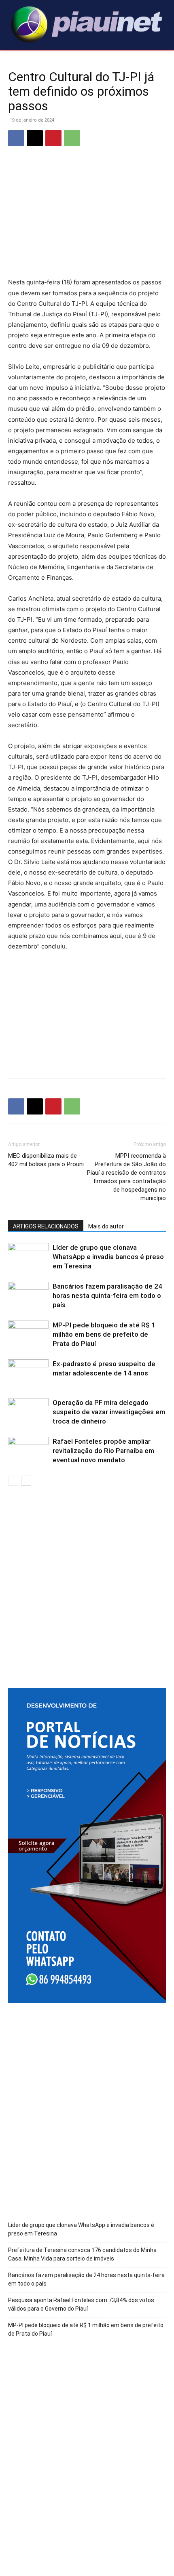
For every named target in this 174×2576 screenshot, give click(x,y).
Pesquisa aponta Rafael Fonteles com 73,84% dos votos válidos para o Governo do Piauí (81, 2304)
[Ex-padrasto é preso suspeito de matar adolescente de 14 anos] (28, 1373)
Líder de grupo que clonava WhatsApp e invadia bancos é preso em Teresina (108, 1257)
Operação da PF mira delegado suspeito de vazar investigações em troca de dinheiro (109, 1412)
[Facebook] (16, 138)
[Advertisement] (87, 218)
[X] (35, 138)
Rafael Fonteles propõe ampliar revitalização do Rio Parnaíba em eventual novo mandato (103, 1451)
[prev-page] (13, 1481)
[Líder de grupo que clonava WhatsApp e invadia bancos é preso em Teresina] (28, 1257)
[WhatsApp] (72, 138)
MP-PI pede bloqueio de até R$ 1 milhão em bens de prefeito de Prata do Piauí (104, 1334)
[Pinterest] (53, 138)
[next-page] (26, 1481)
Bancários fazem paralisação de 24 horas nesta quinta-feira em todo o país (107, 1295)
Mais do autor (106, 1226)
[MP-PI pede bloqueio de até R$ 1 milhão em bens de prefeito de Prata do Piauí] (28, 1334)
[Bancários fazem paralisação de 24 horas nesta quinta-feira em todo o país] (28, 1296)
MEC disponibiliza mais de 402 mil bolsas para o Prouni (46, 1160)
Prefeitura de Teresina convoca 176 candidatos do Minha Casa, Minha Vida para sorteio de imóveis (82, 2254)
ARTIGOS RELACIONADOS (46, 1226)
